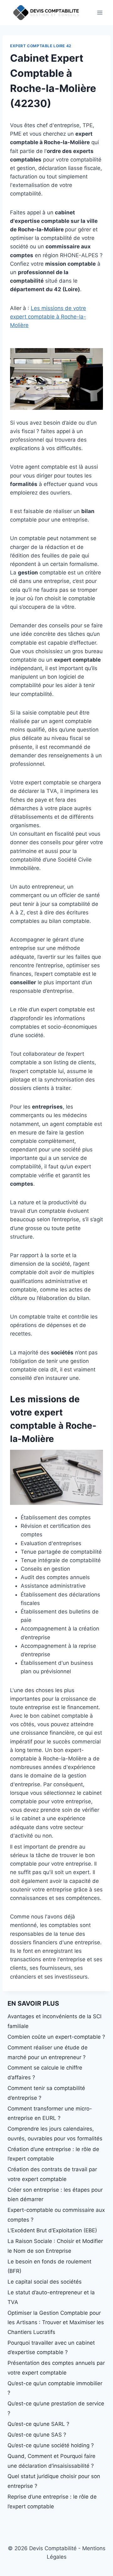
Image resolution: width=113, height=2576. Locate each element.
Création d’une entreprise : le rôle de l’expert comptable (53, 2154)
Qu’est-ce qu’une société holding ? (51, 2445)
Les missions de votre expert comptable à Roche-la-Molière (48, 317)
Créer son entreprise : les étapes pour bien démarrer (55, 2195)
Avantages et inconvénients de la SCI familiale (54, 2021)
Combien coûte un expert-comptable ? (56, 2037)
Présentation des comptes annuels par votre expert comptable (56, 2368)
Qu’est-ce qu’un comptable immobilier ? (55, 2388)
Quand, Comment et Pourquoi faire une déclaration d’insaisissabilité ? (51, 2461)
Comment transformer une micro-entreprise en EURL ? (50, 2113)
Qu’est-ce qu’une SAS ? (37, 2435)
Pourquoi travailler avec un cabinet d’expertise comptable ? (51, 2348)
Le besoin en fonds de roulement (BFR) (49, 2266)
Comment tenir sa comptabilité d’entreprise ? (46, 2093)
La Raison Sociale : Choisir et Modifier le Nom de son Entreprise (55, 2246)
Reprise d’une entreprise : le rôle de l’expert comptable (52, 2502)
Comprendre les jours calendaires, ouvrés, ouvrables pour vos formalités (55, 2134)
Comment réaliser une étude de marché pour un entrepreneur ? (48, 2052)
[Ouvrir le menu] (100, 12)
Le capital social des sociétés (45, 2282)
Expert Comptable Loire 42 (41, 46)
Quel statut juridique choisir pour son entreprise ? (54, 2481)
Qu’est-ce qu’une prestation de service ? (56, 2408)
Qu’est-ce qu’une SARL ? (38, 2424)
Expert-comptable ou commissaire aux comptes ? (56, 2215)
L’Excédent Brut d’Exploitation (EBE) (52, 2230)
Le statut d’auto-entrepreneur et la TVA (51, 2297)
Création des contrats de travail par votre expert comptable (52, 2174)
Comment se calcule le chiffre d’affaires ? (45, 2073)
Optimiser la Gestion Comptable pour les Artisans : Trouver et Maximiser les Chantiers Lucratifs (56, 2322)
